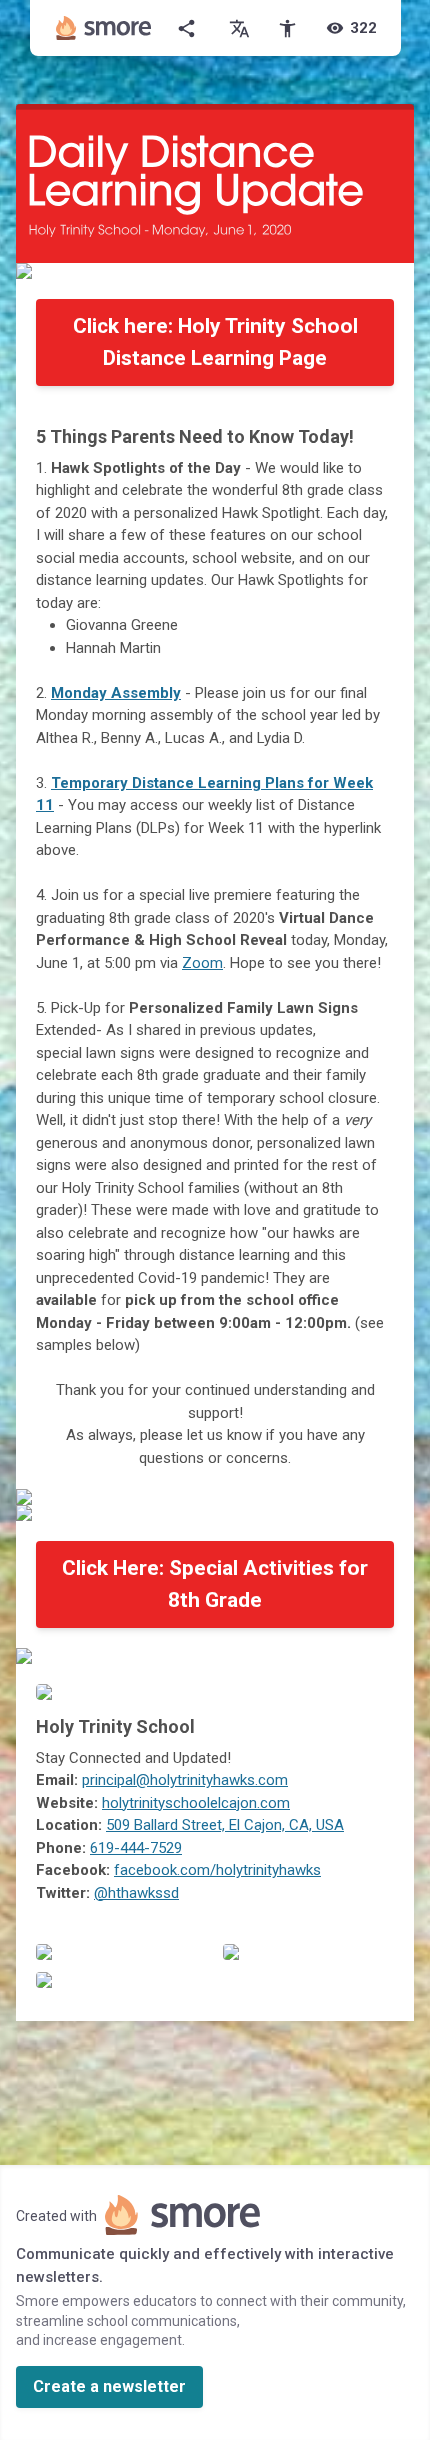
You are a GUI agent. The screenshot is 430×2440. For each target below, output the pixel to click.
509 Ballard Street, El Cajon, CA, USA (225, 1825)
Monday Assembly (116, 693)
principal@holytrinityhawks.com (185, 1780)
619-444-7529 (136, 1848)
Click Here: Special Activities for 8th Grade (215, 1584)
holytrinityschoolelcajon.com (196, 1803)
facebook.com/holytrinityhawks (217, 1870)
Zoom (202, 963)
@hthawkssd (136, 1893)
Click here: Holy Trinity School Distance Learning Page (215, 342)
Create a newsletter (109, 2386)
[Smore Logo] (104, 28)
